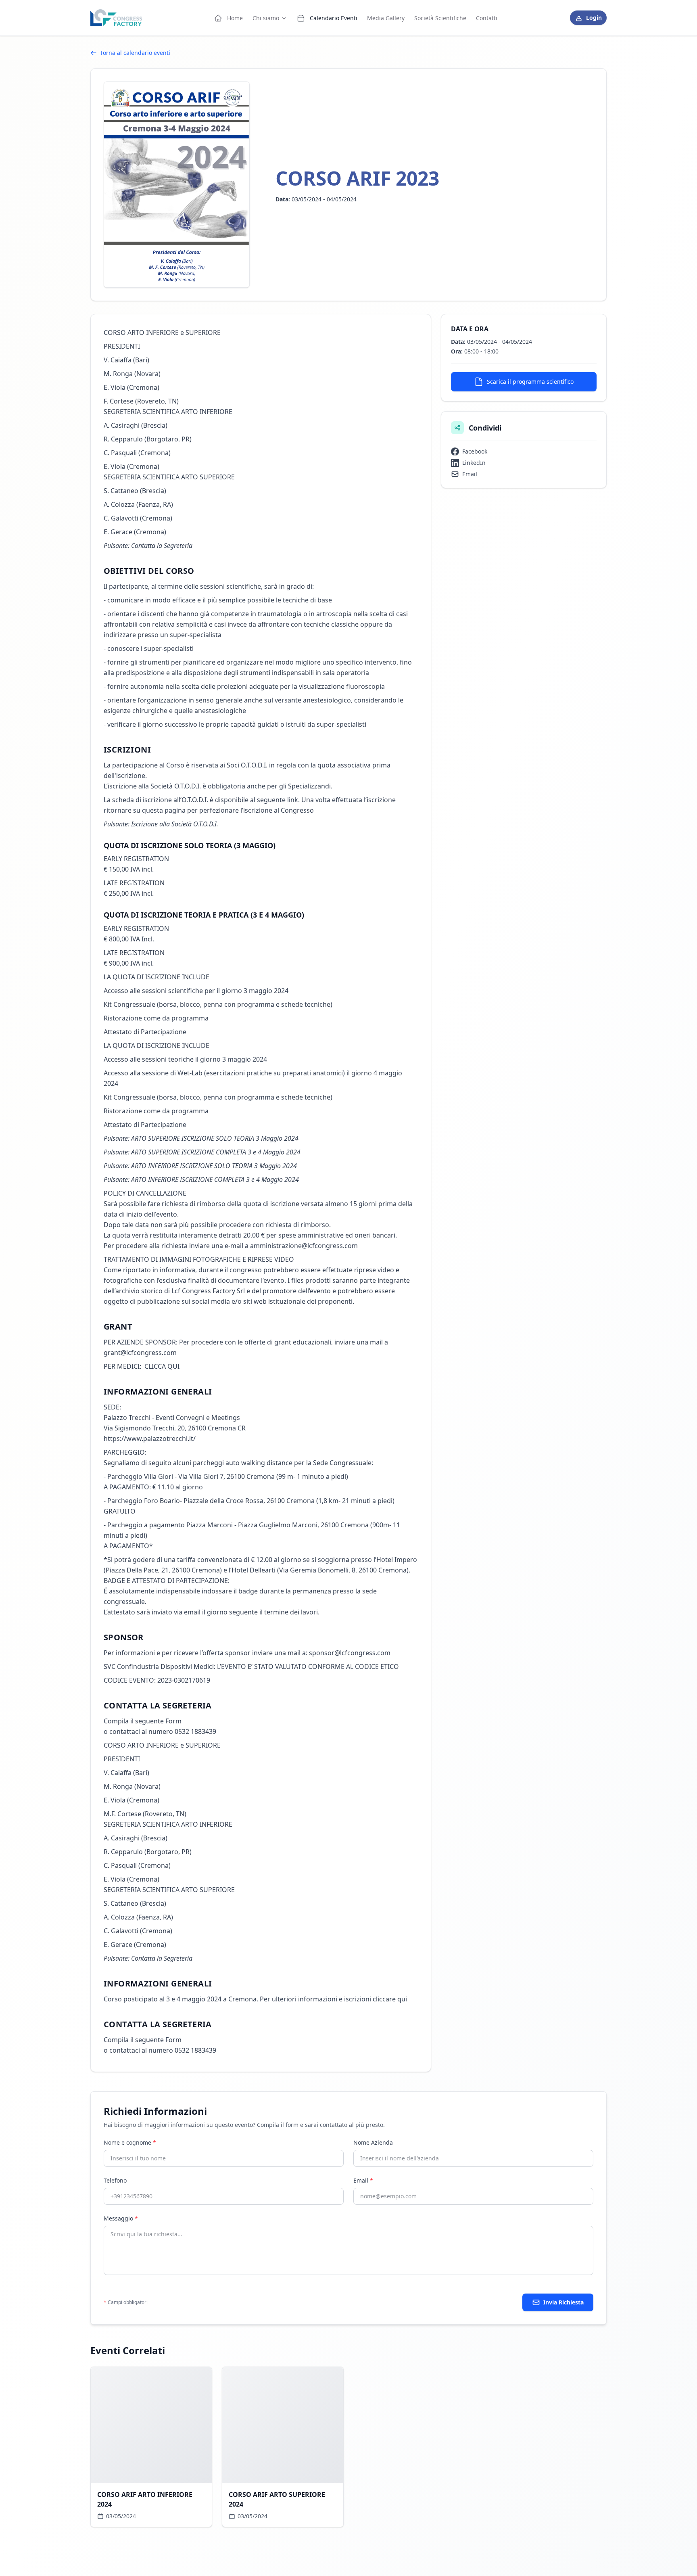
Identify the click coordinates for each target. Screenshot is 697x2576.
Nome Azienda (373, 2142)
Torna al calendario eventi (135, 53)
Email (470, 474)
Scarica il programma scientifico (530, 382)
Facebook (475, 451)
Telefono (115, 2180)
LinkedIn (474, 463)
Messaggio (121, 2218)
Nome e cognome (130, 2142)
